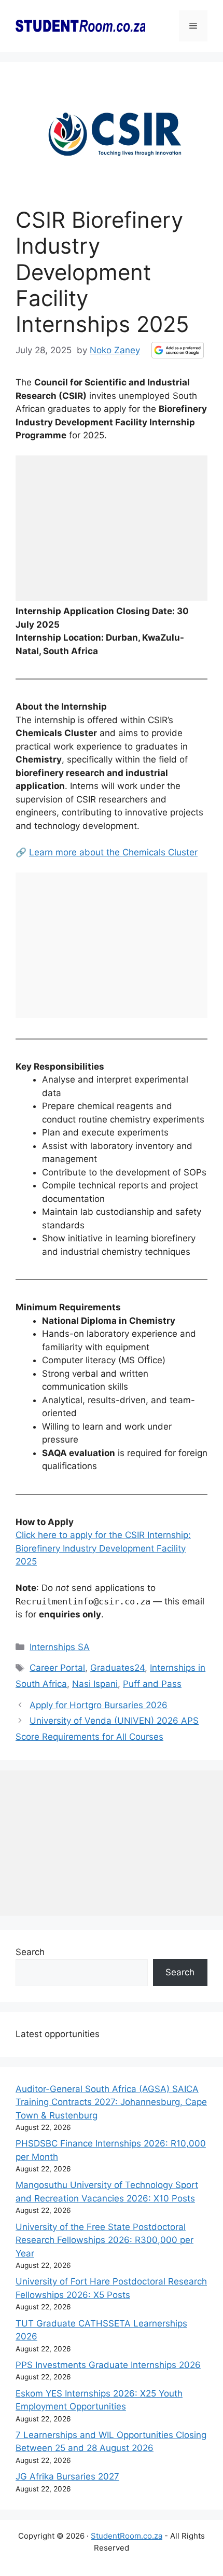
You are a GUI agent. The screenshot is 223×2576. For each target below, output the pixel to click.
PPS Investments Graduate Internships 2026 (108, 2365)
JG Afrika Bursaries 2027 (67, 2476)
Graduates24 (117, 1668)
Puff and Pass (152, 1684)
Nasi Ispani (95, 1684)
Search (30, 1952)
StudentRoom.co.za (127, 2536)
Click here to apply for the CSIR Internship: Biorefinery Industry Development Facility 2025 (103, 1548)
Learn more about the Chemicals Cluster (113, 852)
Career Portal (57, 1668)
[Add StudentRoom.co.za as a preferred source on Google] (178, 350)
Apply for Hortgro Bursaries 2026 (99, 1705)
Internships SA (60, 1647)
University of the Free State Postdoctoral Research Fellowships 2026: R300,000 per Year (104, 2240)
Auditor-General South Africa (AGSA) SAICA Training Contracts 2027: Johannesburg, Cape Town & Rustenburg (111, 2102)
